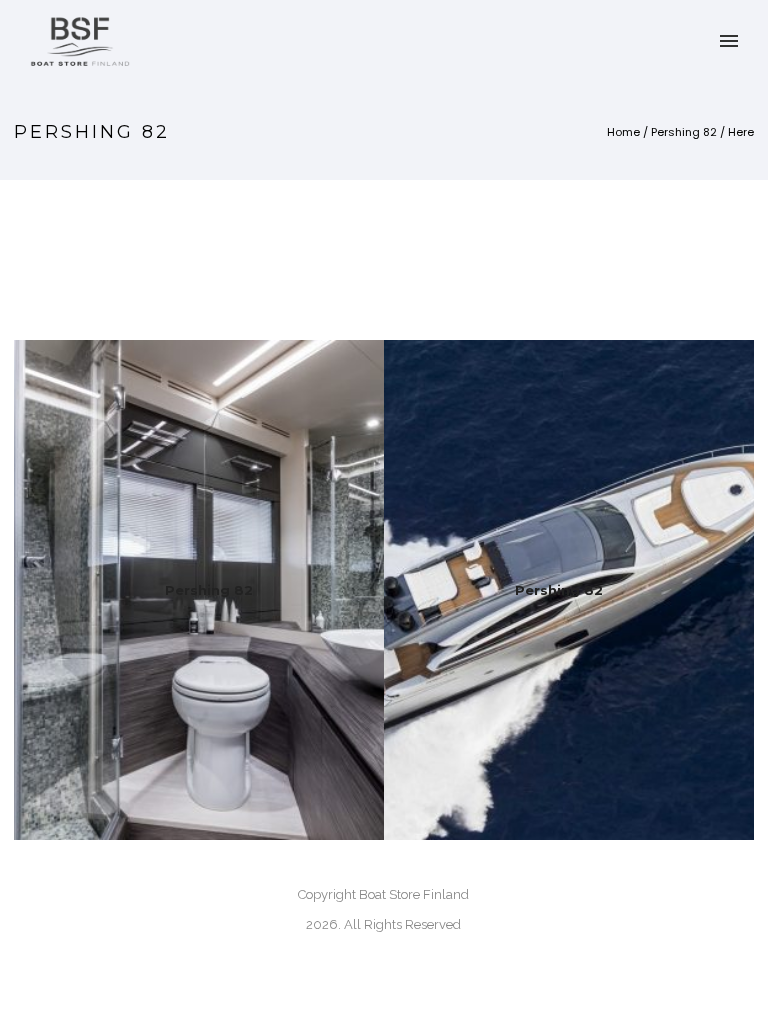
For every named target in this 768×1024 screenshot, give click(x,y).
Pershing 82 (684, 132)
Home (623, 132)
